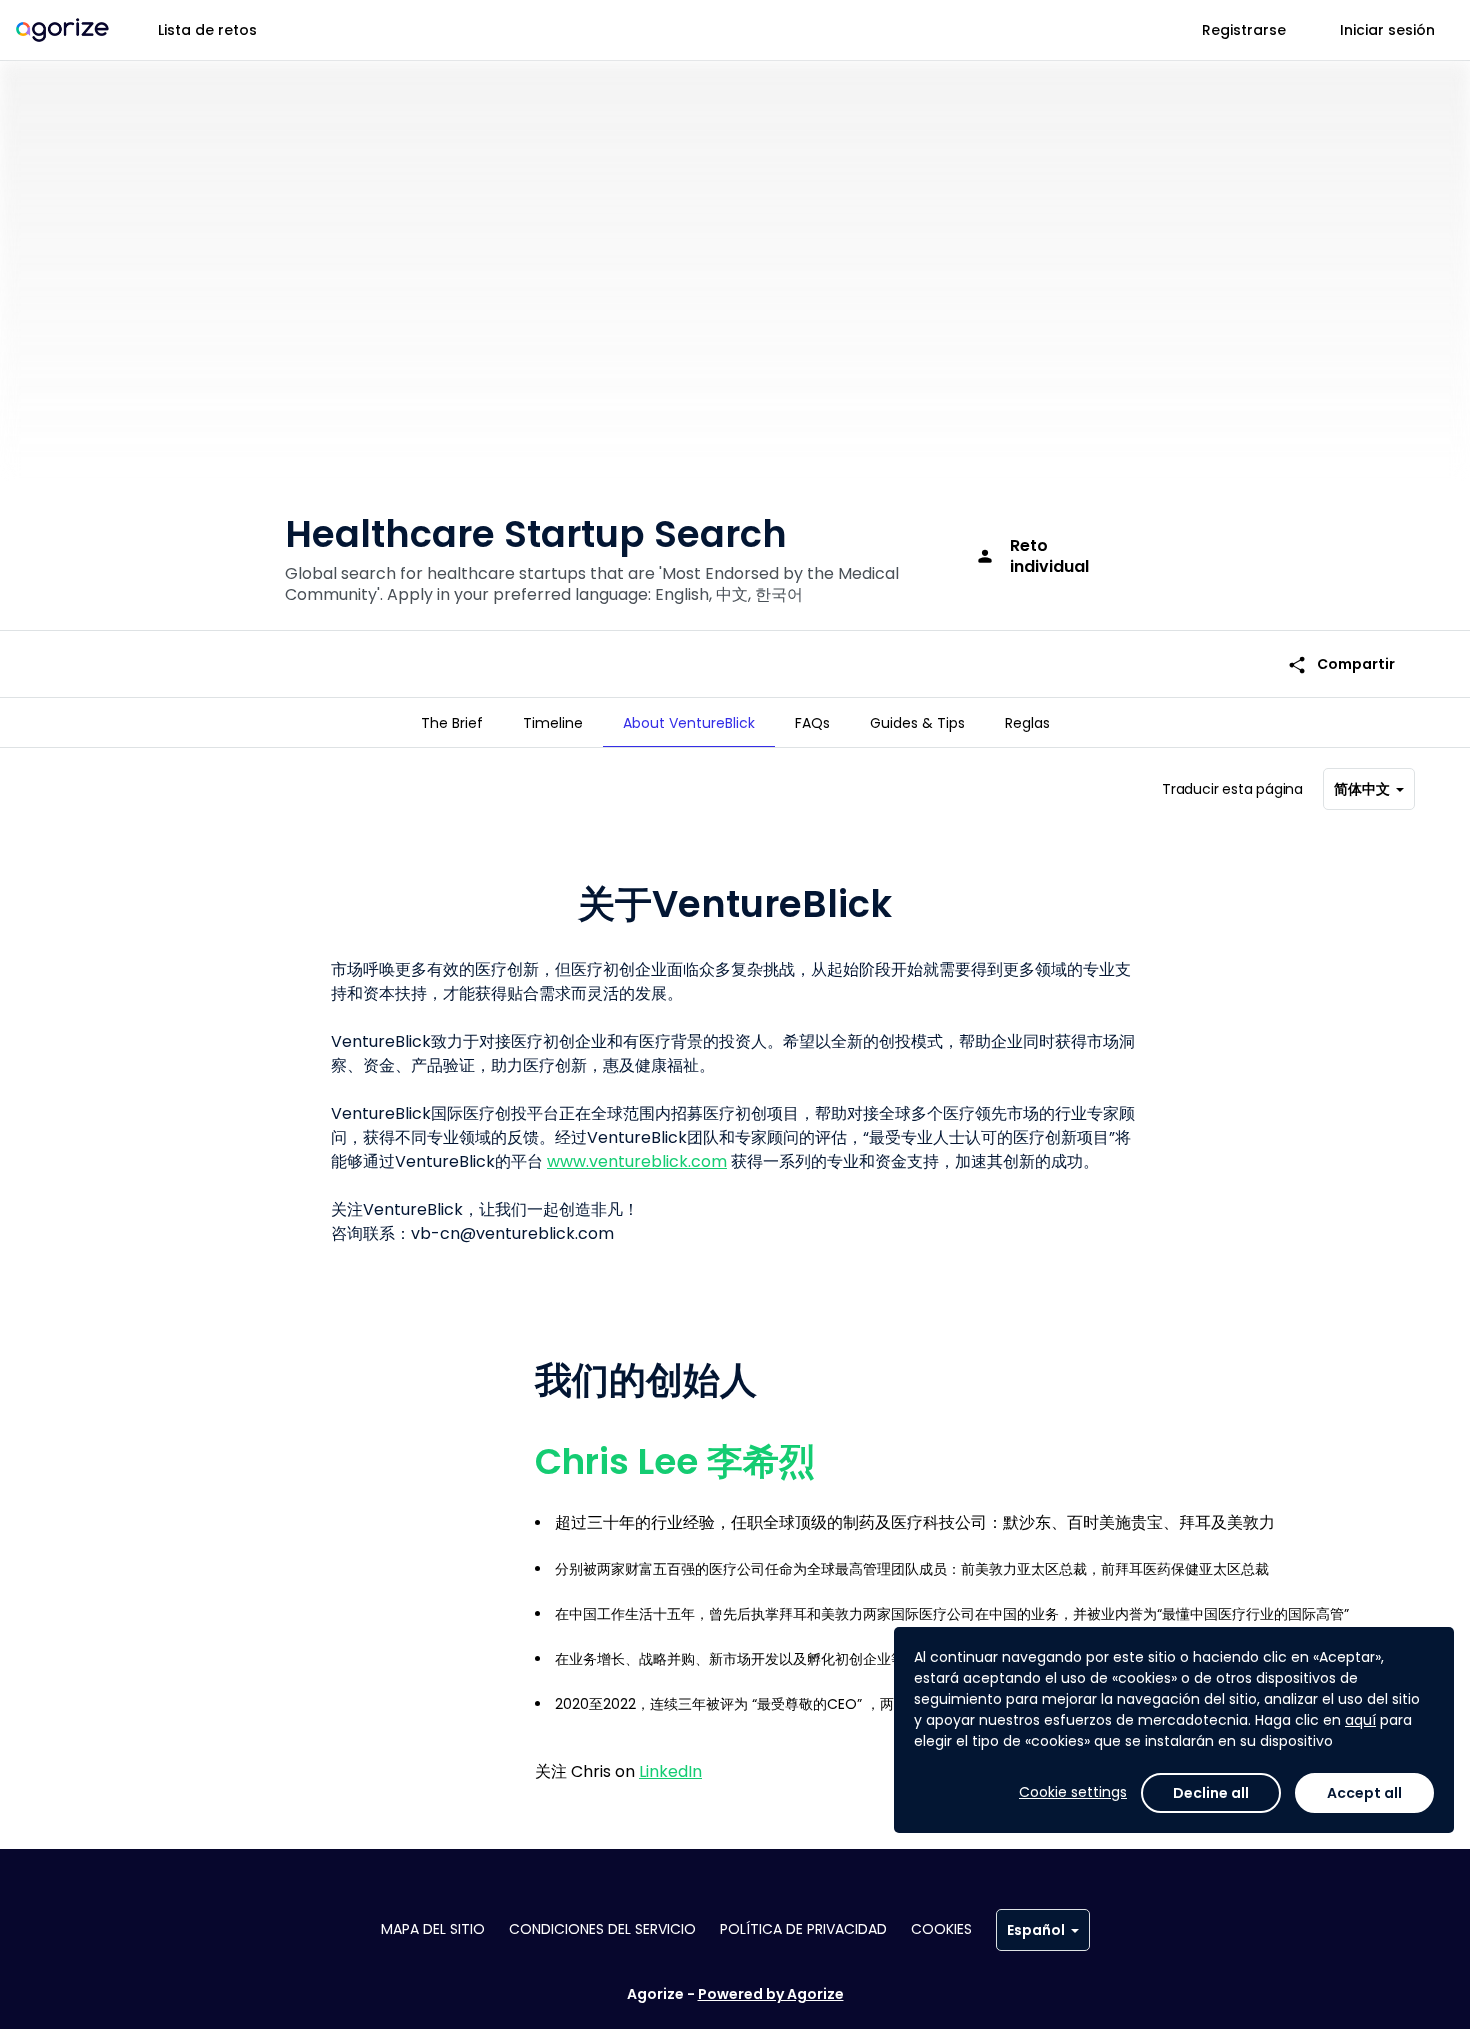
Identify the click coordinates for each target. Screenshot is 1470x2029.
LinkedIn (670, 1771)
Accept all (1364, 1793)
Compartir (1341, 664)
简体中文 (1362, 789)
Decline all (1211, 1793)
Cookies (941, 1929)
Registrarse (1244, 30)
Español (1036, 1930)
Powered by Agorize (771, 1994)
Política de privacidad (803, 1929)
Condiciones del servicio (602, 1929)
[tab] (452, 723)
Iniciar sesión (1387, 30)
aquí (1360, 1720)
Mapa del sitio (433, 1929)
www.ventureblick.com (637, 1161)
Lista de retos (207, 30)
